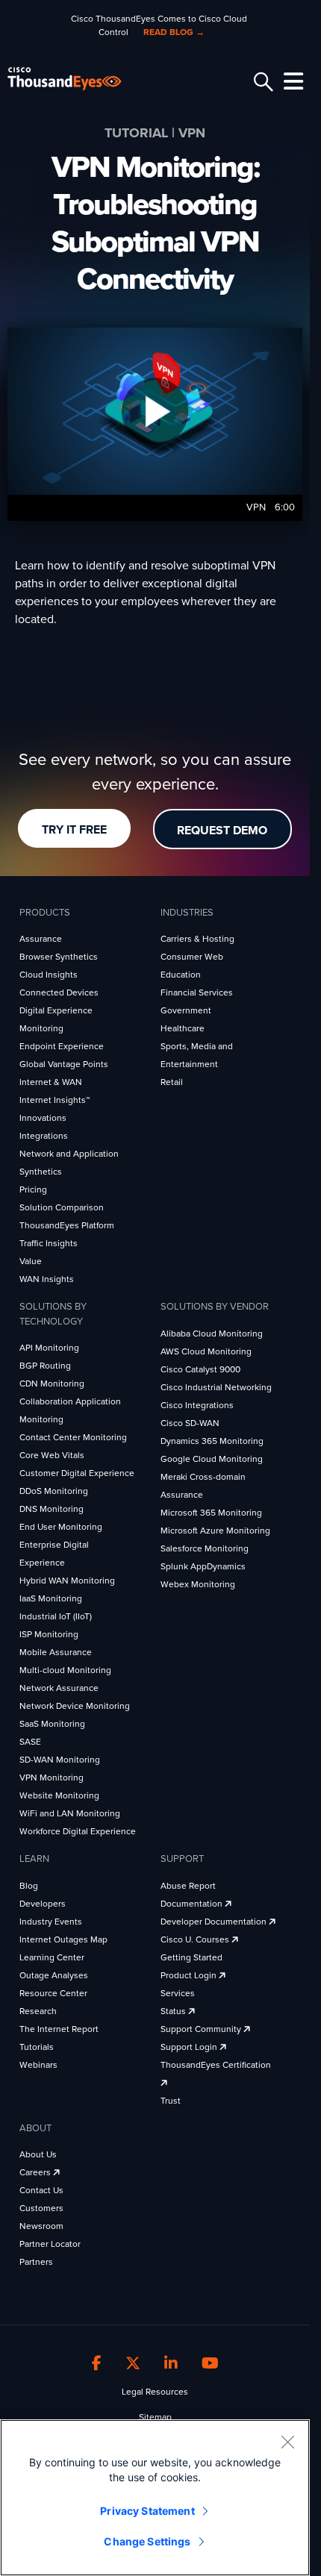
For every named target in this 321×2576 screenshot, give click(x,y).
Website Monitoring (59, 1795)
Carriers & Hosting (197, 939)
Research (38, 2011)
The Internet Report (59, 2029)
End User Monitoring (61, 1527)
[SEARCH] (261, 82)
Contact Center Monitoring (73, 1437)
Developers (43, 1904)
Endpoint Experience (62, 1046)
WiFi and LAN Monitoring (70, 1813)
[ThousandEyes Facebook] (97, 2364)
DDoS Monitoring (54, 1491)
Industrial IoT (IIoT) (56, 1616)
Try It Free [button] (74, 830)
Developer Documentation (215, 1922)
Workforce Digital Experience (78, 1831)
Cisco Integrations (197, 1405)
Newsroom (41, 2226)
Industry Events (51, 1922)
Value (31, 1261)
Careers (36, 2172)
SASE (30, 1742)
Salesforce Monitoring (205, 1548)
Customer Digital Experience (77, 1473)
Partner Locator (50, 2244)
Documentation (193, 1904)
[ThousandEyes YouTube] (210, 2364)
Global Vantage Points (64, 1064)
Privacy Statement (147, 2511)
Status (174, 2011)
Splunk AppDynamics (203, 1566)
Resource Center (53, 1993)
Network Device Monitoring (75, 1706)
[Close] (287, 2442)
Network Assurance (59, 1688)
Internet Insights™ (54, 1100)
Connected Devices (59, 992)
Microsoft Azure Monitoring (215, 1531)
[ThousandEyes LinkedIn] (171, 2364)
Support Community (202, 2029)
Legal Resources (155, 2392)
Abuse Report (188, 1886)
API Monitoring (49, 1348)
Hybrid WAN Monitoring (67, 1581)
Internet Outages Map (63, 1939)
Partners (36, 2262)
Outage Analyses (54, 1975)
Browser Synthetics (59, 957)
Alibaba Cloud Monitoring (212, 1334)
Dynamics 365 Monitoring (212, 1441)
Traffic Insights (49, 1243)
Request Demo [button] (222, 831)
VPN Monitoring (52, 1778)
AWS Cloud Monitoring (206, 1351)
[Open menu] (291, 81)
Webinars (38, 2065)
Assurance (41, 939)
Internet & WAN (51, 1082)
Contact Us (41, 2190)
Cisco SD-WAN (190, 1423)
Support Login (190, 2047)
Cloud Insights (49, 975)
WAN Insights (47, 1279)
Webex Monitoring (198, 1584)
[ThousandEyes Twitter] (133, 2364)
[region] (155, 2498)
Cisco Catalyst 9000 (200, 1369)
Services (178, 1993)
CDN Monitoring (52, 1384)
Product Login (190, 1975)
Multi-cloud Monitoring (65, 1670)
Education (181, 975)
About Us (38, 2154)
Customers (41, 2208)
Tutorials (37, 2047)
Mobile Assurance (56, 1652)
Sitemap (155, 2417)
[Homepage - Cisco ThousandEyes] (77, 79)
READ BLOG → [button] (174, 32)
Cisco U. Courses (196, 1939)
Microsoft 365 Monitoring (211, 1513)
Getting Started (191, 1957)
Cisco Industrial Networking (216, 1387)
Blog (29, 1886)
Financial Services (197, 992)
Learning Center (52, 1957)
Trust (171, 2101)
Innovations (43, 1118)
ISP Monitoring (49, 1634)
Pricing (33, 1189)
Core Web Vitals (52, 1455)
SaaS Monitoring (52, 1724)
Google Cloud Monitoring (212, 1459)
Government (186, 1010)
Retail (172, 1082)
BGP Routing (45, 1366)
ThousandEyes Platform (67, 1225)
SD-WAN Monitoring (60, 1760)
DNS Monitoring (52, 1509)
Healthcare (183, 1028)
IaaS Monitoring (51, 1598)
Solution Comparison (62, 1207)
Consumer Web (192, 957)
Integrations (44, 1136)
